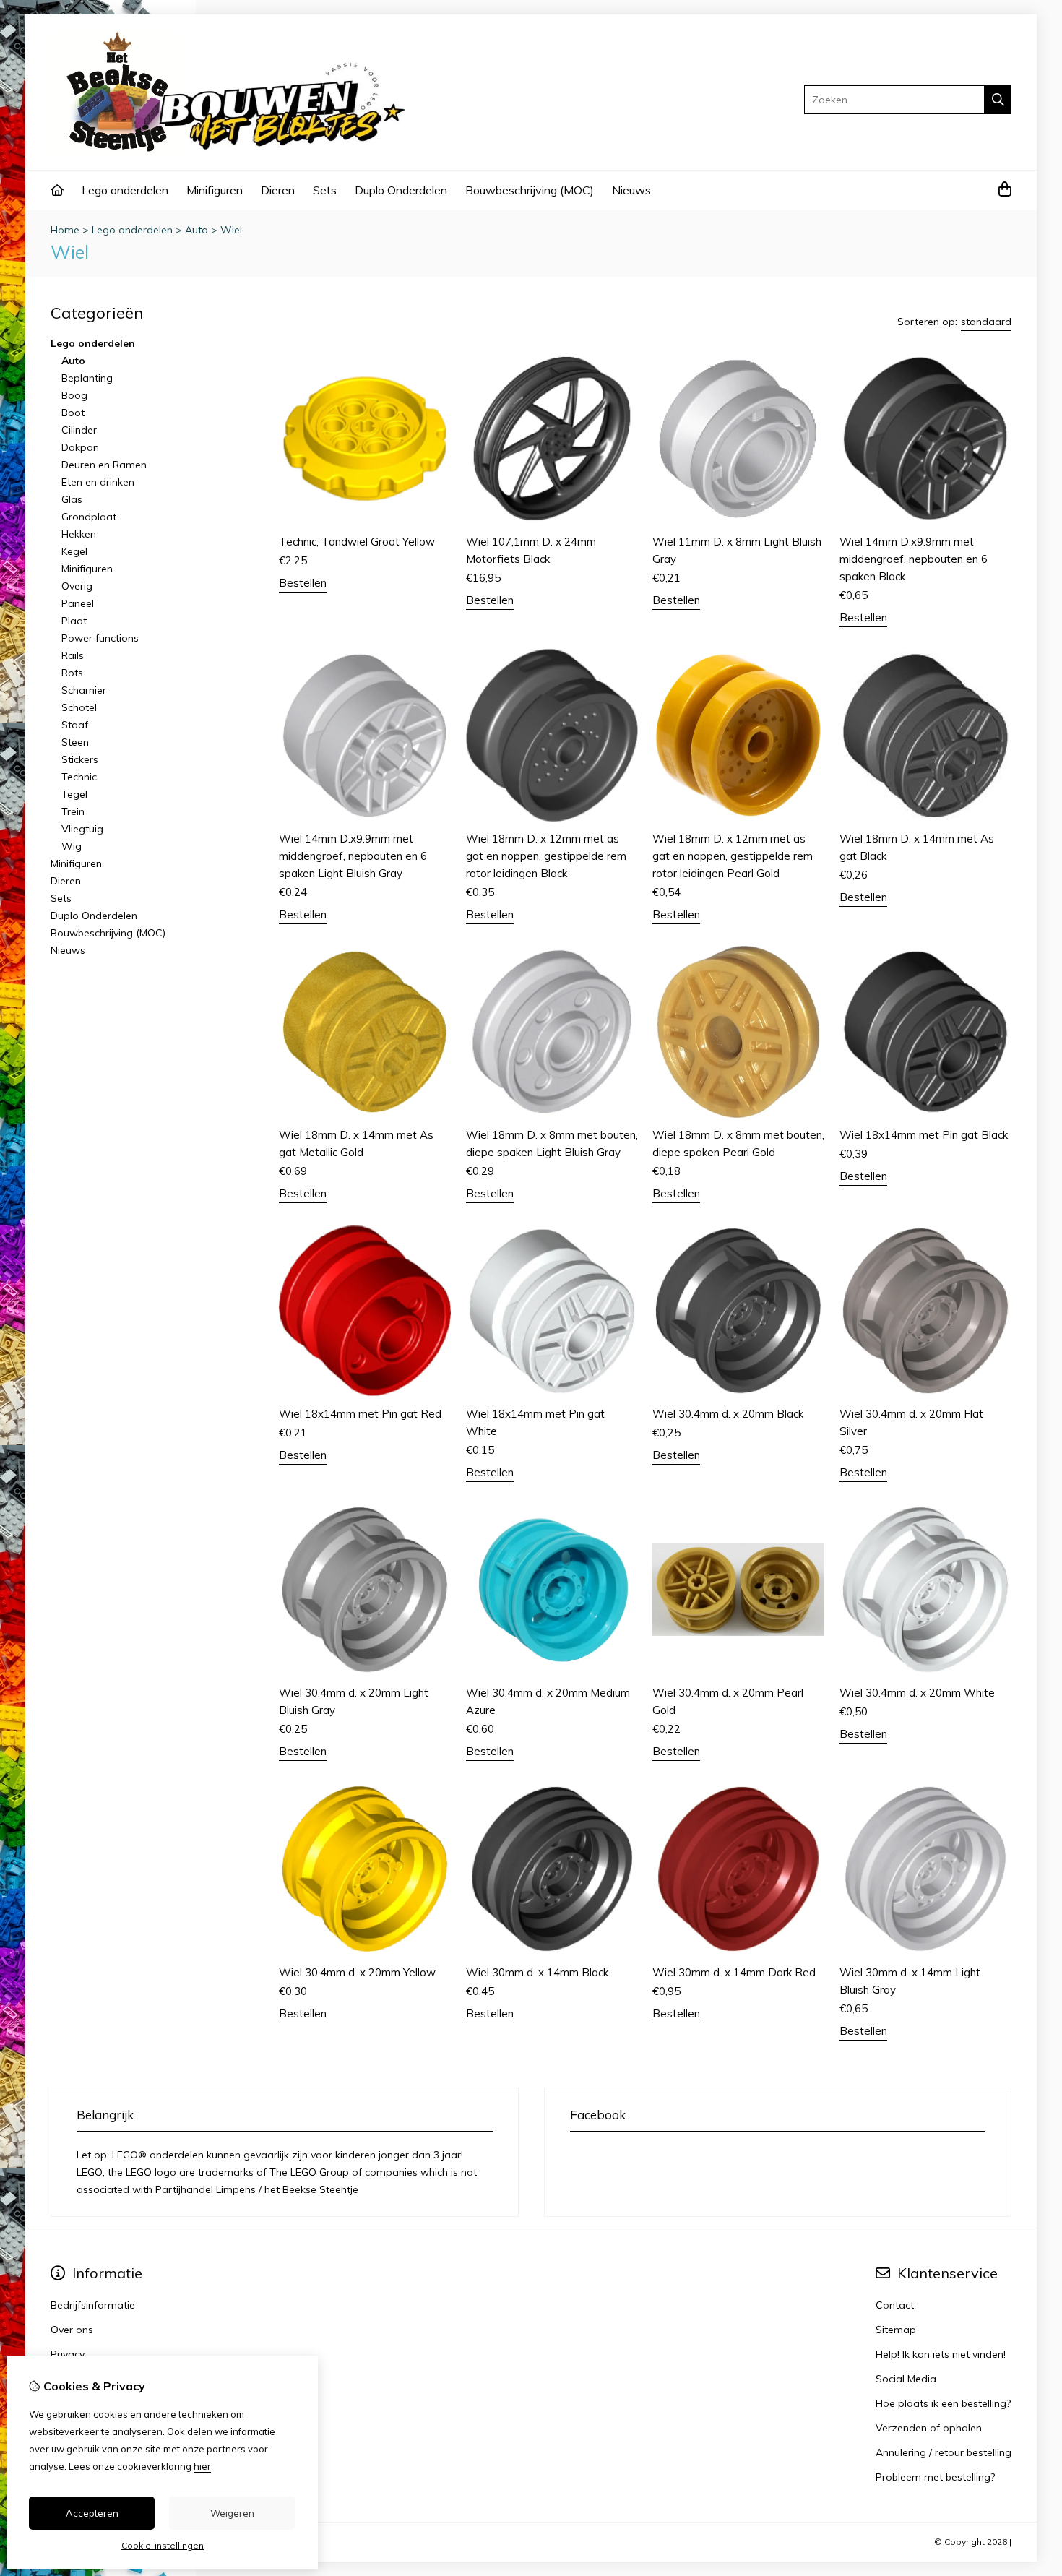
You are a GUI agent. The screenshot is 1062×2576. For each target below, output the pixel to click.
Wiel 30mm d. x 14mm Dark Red (734, 1972)
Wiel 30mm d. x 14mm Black (537, 1972)
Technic (79, 777)
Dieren (278, 190)
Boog (74, 395)
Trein (73, 811)
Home (65, 230)
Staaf (75, 725)
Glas (72, 499)
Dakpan (80, 447)
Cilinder (79, 430)
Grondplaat (89, 517)
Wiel (231, 230)
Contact (895, 2305)
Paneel (78, 603)
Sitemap (896, 2330)
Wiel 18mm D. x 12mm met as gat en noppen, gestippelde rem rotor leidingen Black (546, 856)
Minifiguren (215, 190)
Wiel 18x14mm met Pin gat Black (924, 1135)
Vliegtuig (82, 829)
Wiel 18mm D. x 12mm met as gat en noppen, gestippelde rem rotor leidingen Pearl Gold (733, 856)
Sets (325, 190)
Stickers (80, 759)
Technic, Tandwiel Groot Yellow (357, 542)
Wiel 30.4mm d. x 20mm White (917, 1693)
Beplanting (87, 378)
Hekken (79, 534)
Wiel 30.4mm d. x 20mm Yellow (357, 1972)
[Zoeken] (998, 100)
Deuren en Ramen (104, 465)
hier (202, 2466)
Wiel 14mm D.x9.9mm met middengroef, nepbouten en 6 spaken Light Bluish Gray (353, 856)
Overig (77, 586)
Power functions (100, 638)
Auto (197, 230)
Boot (73, 413)
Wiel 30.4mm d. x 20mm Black (728, 1414)
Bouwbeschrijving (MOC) (530, 190)
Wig (72, 846)
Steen (75, 742)
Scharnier (84, 690)
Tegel (74, 794)
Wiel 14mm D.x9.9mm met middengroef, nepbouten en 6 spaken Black (914, 559)
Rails (73, 655)
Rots (72, 673)
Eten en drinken (98, 482)
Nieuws (631, 190)
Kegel (74, 551)
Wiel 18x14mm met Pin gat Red (360, 1414)
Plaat (74, 621)
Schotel (79, 707)
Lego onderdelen (125, 190)
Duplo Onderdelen (401, 190)
